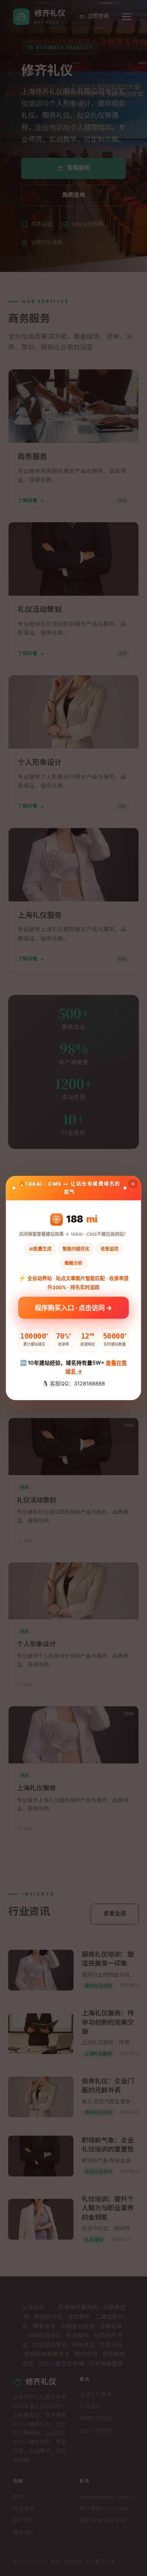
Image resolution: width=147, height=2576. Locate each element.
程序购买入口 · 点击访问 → (74, 1310)
